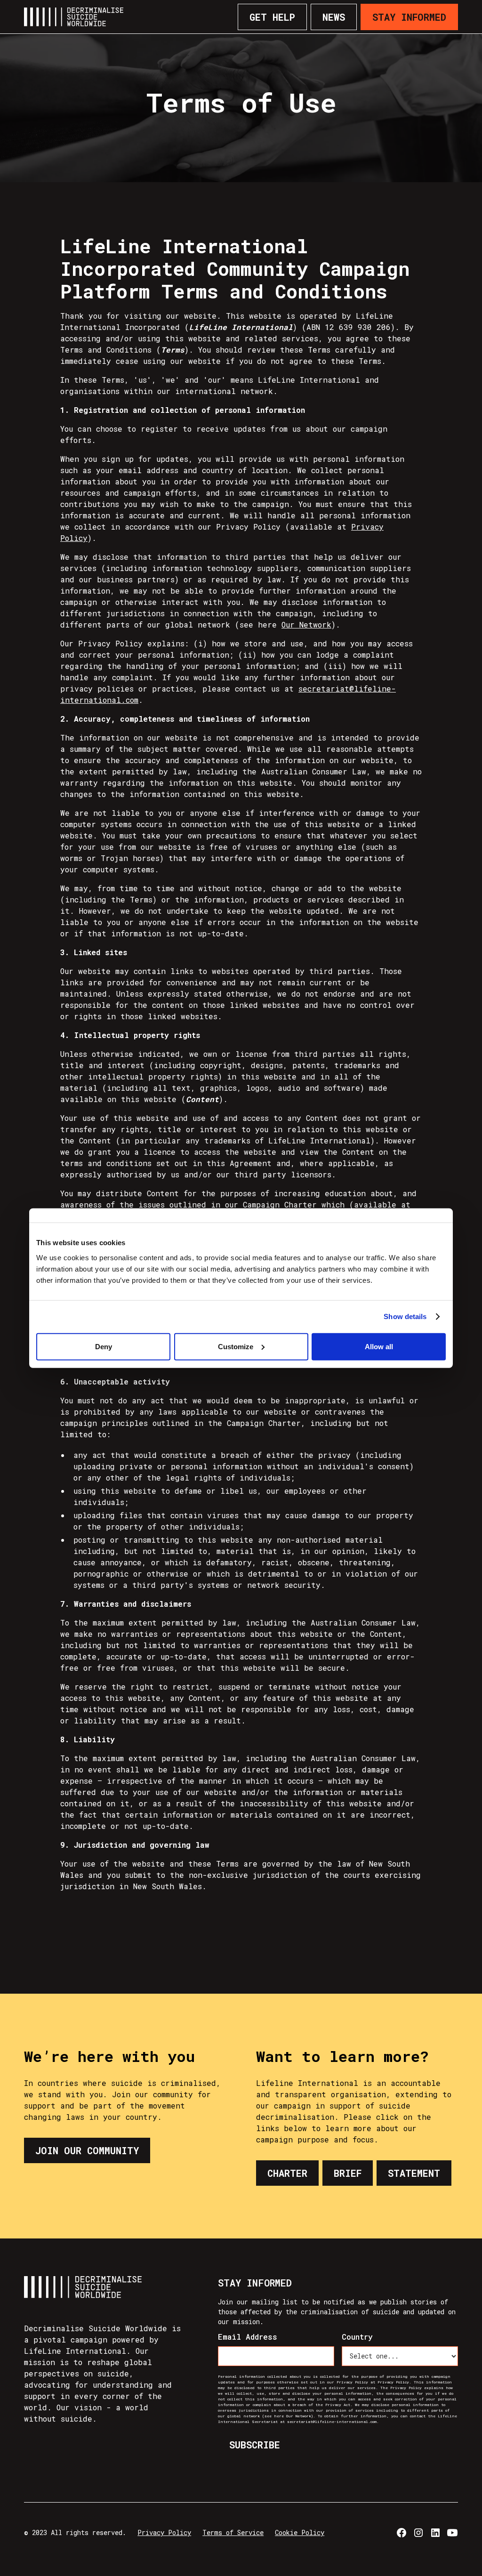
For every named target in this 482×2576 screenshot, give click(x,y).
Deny (104, 1346)
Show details (405, 1316)
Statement (414, 2173)
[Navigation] (74, 17)
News (334, 17)
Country (357, 2337)
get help (272, 17)
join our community (87, 2150)
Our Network (306, 624)
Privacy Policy (164, 2532)
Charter (287, 2173)
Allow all (379, 1346)
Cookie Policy (300, 2532)
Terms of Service (233, 2532)
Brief (348, 2173)
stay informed (409, 17)
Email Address (248, 2337)
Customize (236, 1346)
